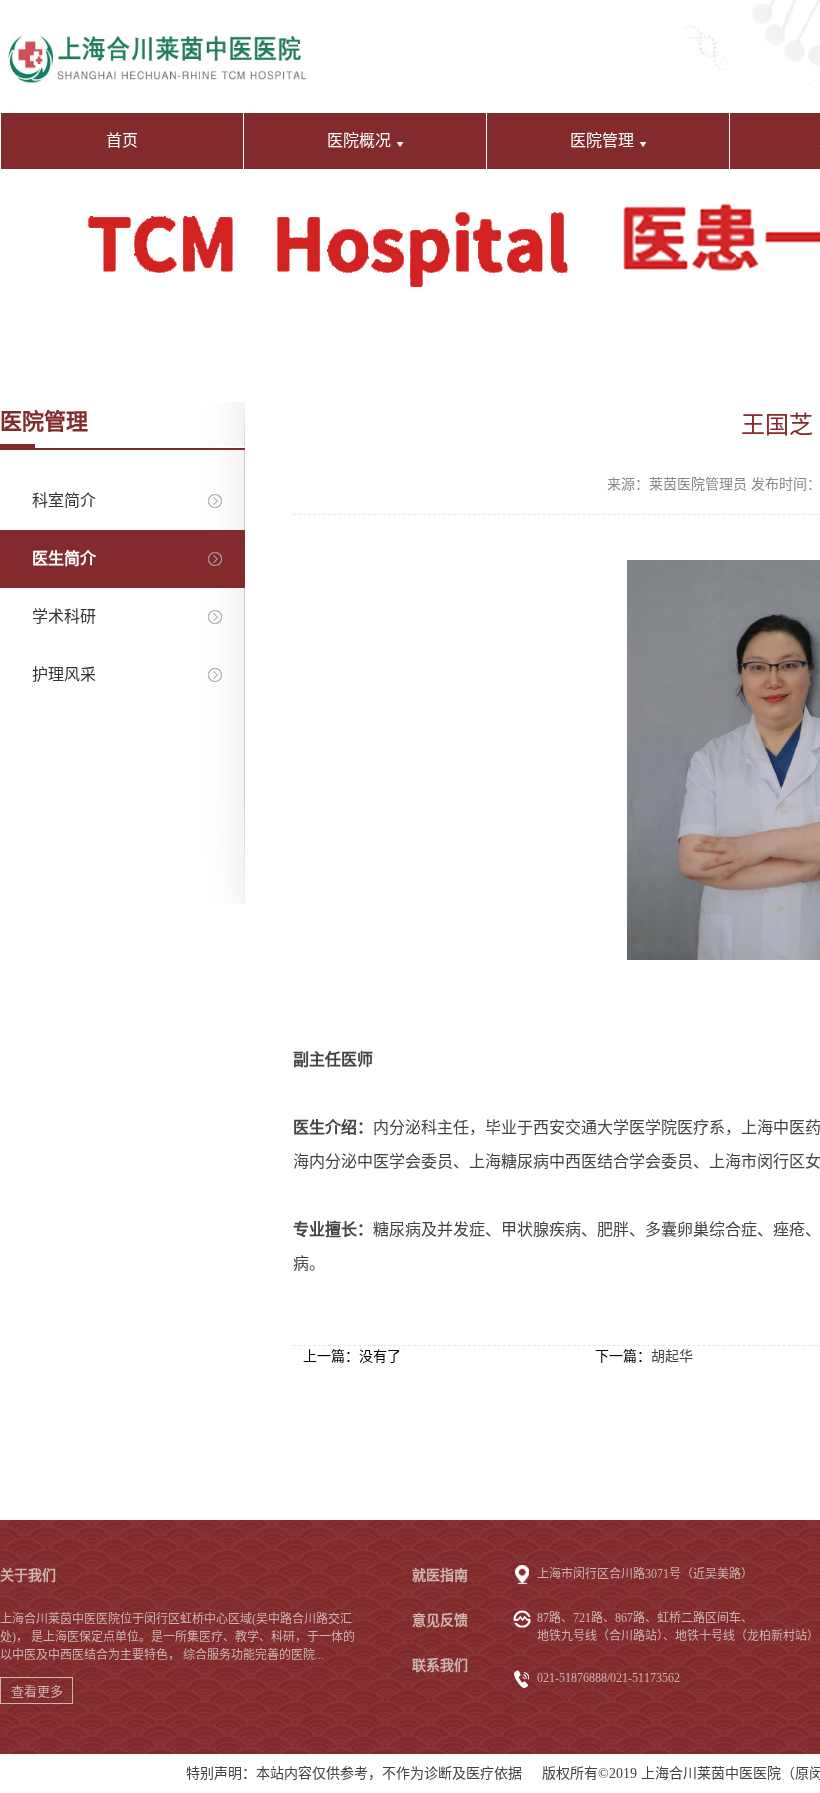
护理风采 (64, 674)
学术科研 (64, 616)
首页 (122, 140)
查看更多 (37, 1691)
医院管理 (602, 140)
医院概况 (359, 140)
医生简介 (64, 558)
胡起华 (672, 1356)
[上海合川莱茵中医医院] (157, 47)
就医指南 (440, 1575)
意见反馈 (440, 1620)
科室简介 (64, 500)
